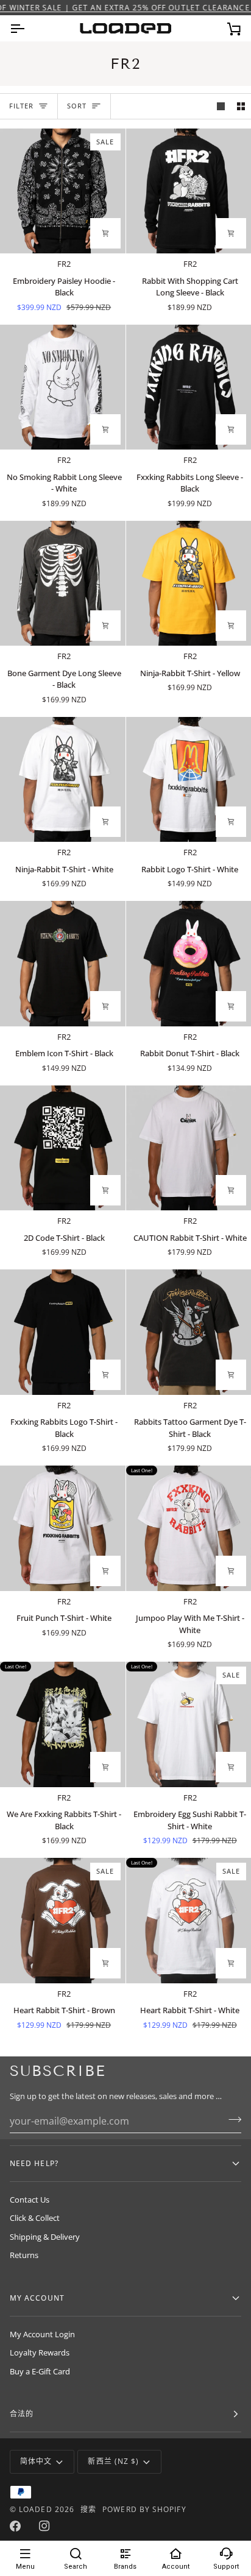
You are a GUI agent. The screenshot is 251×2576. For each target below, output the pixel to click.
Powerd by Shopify (144, 2509)
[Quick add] (105, 233)
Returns (24, 2255)
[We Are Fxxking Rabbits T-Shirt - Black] (63, 1724)
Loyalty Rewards (40, 2352)
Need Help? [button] (34, 2163)
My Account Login (42, 2334)
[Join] (231, 2120)
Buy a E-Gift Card (40, 2371)
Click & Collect (35, 2218)
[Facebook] (15, 2526)
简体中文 (36, 2461)
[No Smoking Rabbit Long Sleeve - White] (63, 387)
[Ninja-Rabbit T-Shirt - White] (63, 780)
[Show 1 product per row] (221, 106)
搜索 (88, 2509)
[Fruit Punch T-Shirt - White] (63, 1528)
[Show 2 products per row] (241, 106)
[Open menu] (28, 28)
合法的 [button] (22, 2414)
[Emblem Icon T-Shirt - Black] (63, 964)
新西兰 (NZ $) (113, 2461)
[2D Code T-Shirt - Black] (63, 1148)
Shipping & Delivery (45, 2237)
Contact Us (30, 2200)
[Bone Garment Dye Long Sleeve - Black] (63, 584)
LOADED (35, 2509)
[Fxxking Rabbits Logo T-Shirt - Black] (63, 1332)
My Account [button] (37, 2298)
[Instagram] (44, 2526)
